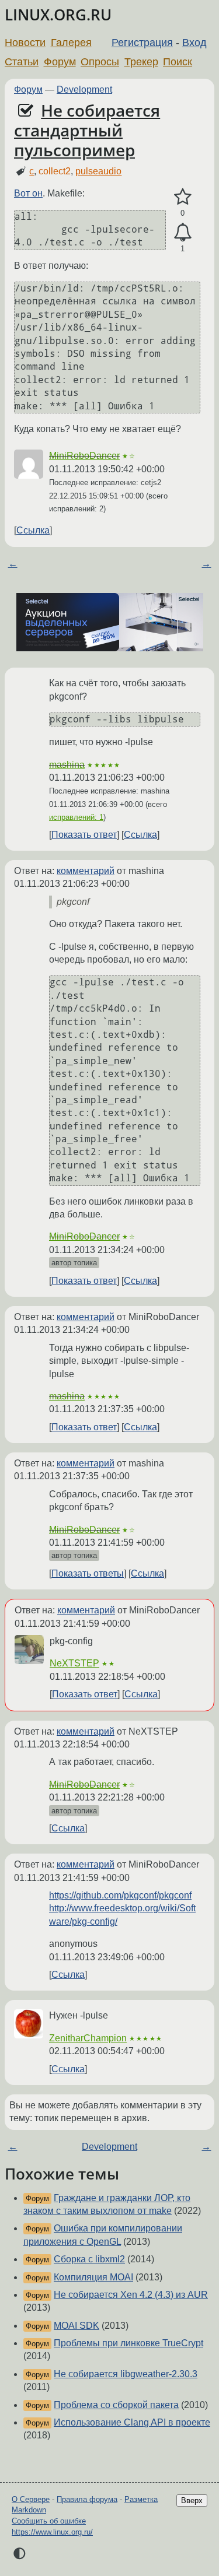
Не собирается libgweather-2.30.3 (126, 2374)
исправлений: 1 (76, 817)
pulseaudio (98, 171)
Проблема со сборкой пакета (116, 2405)
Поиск (178, 62)
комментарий (86, 871)
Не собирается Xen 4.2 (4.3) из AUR (131, 2295)
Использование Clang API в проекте (132, 2422)
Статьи (22, 62)
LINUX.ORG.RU (58, 15)
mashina (67, 765)
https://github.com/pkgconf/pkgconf (120, 1895)
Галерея (71, 43)
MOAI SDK (77, 2326)
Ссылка (33, 530)
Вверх (192, 2500)
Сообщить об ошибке (49, 2521)
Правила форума (87, 2499)
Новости (25, 43)
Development (84, 90)
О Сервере (31, 2499)
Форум (60, 62)
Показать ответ (84, 835)
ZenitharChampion (88, 2038)
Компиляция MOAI (93, 2277)
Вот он (28, 193)
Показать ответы (88, 1573)
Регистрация (142, 43)
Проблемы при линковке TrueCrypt (128, 2343)
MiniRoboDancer (84, 456)
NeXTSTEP (74, 1663)
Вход (194, 43)
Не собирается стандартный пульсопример (87, 130)
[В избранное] (182, 197)
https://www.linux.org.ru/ (52, 2532)
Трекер (141, 62)
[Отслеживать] (182, 233)
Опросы (100, 62)
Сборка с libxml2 (89, 2259)
